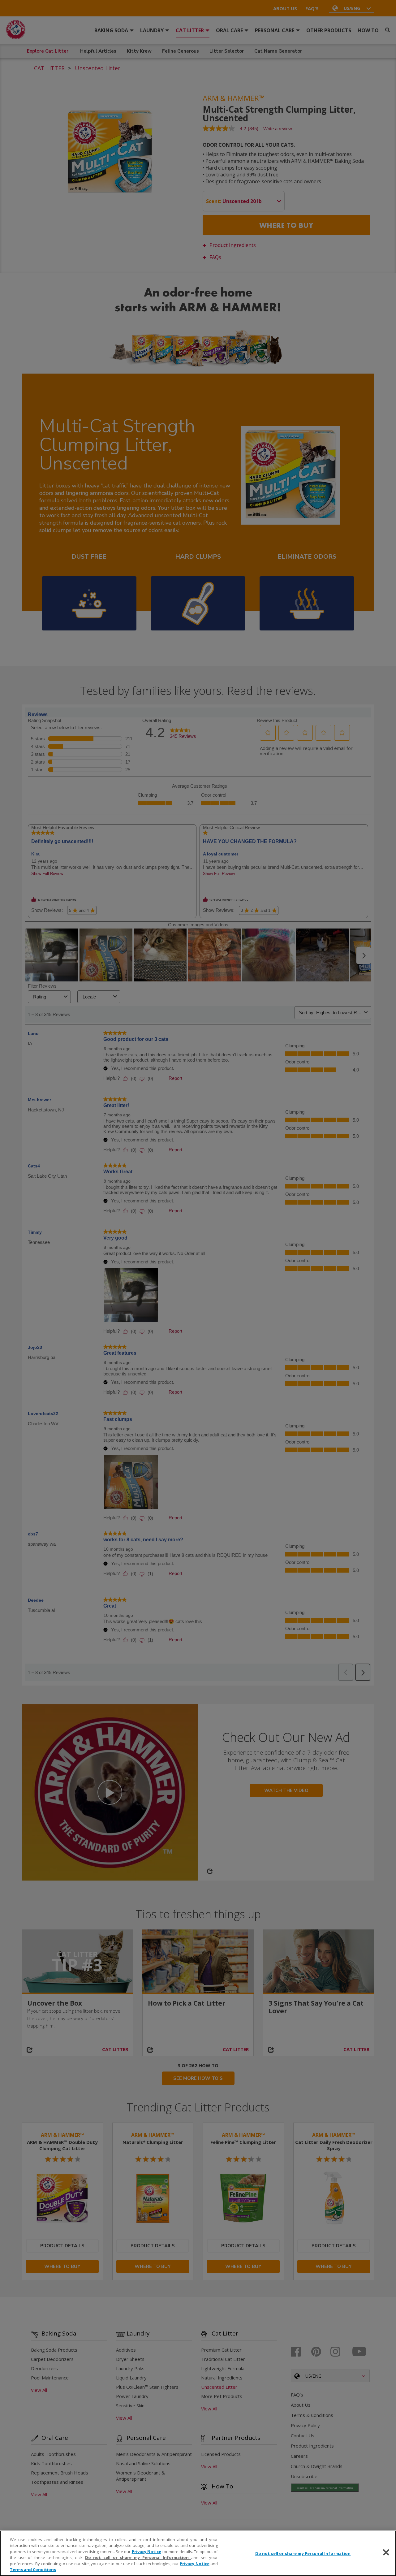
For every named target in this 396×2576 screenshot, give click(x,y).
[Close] (386, 2552)
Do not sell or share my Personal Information (303, 2553)
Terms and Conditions (33, 2570)
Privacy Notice (146, 2552)
